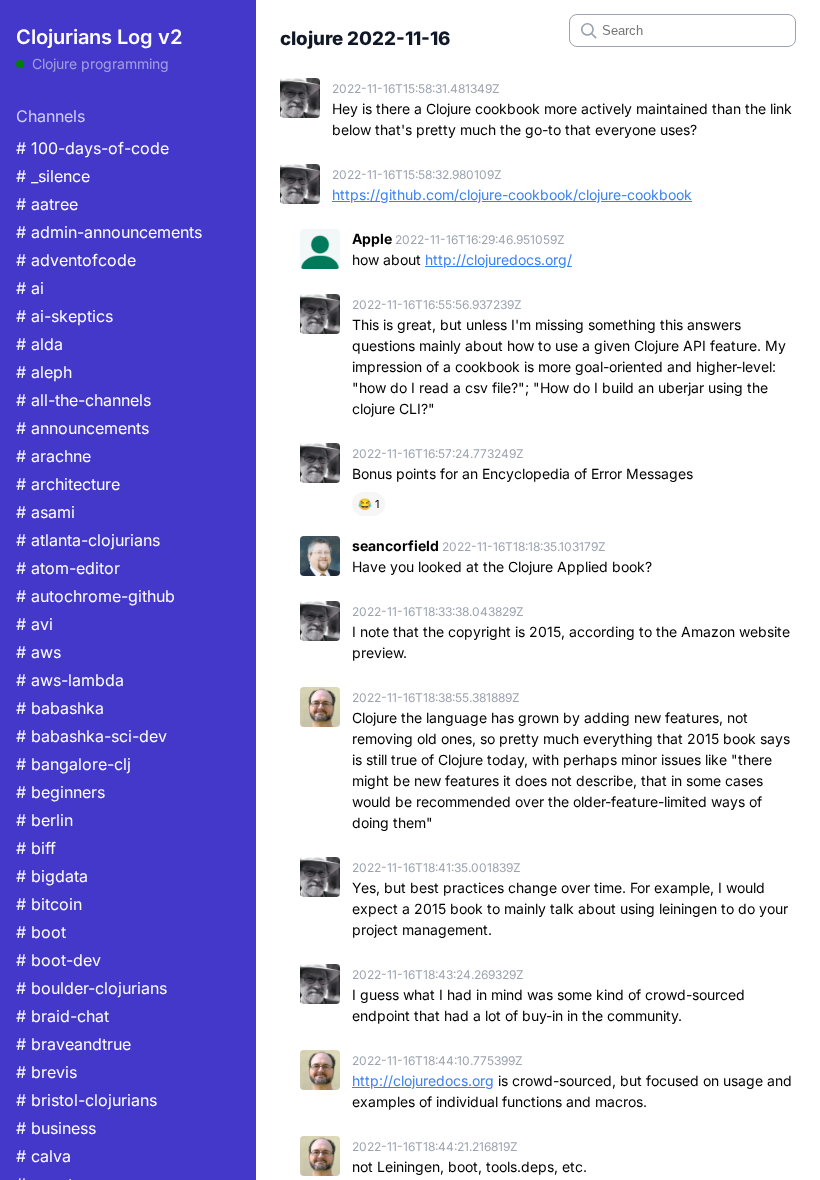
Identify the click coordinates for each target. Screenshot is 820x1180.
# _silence (53, 176)
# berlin (44, 820)
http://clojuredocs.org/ (498, 259)
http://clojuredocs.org (423, 1080)
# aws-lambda (70, 680)
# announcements (82, 428)
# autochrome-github (95, 596)
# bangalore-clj (73, 764)
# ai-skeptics (64, 316)
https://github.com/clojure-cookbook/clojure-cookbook (512, 194)
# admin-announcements (109, 232)
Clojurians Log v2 (99, 37)
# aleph (44, 372)
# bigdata (52, 876)
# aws (38, 652)
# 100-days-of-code (92, 148)
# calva (43, 1156)
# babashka (60, 708)
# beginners (60, 792)
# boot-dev (58, 960)
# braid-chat (62, 1016)
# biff (36, 848)
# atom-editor (68, 568)
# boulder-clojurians (91, 988)
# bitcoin (49, 904)
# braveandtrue (73, 1044)
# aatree (47, 204)
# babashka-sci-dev (91, 736)
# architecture (68, 484)
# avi (34, 624)
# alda (39, 344)
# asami (45, 512)
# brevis (46, 1072)
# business (56, 1128)
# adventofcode (76, 260)
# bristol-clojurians (86, 1100)
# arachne (53, 456)
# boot (41, 932)
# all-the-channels (83, 400)
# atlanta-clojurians (88, 540)
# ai (30, 288)
